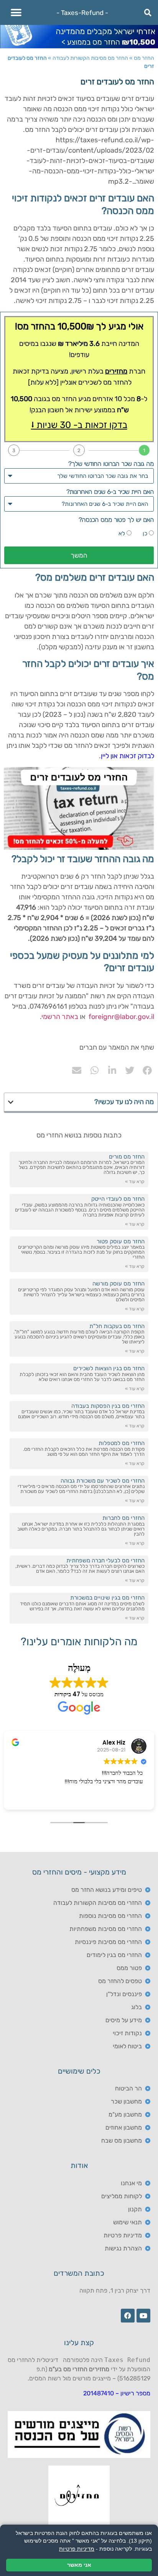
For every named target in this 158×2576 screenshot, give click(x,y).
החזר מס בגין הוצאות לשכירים (109, 1368)
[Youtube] (143, 2316)
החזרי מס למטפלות (122, 1443)
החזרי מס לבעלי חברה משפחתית (105, 1560)
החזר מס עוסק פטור (121, 1241)
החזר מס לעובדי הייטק (118, 1199)
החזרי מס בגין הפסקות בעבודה (108, 1406)
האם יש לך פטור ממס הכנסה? (116, 520)
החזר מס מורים (127, 1157)
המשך (79, 555)
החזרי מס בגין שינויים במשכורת (107, 1598)
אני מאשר (79, 2565)
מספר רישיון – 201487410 (117, 2393)
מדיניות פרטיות (77, 2549)
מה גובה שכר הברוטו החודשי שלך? (111, 464)
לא (122, 533)
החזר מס (144, 58)
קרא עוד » (135, 1182)
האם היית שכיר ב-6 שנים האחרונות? (110, 492)
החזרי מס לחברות (123, 1518)
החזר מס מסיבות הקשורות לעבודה (90, 58)
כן (145, 533)
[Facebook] (128, 2316)
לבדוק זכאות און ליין (128, 756)
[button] (16, 12)
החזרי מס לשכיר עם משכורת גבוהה (103, 1481)
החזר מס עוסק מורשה (118, 1284)
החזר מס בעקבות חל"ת (117, 1326)
